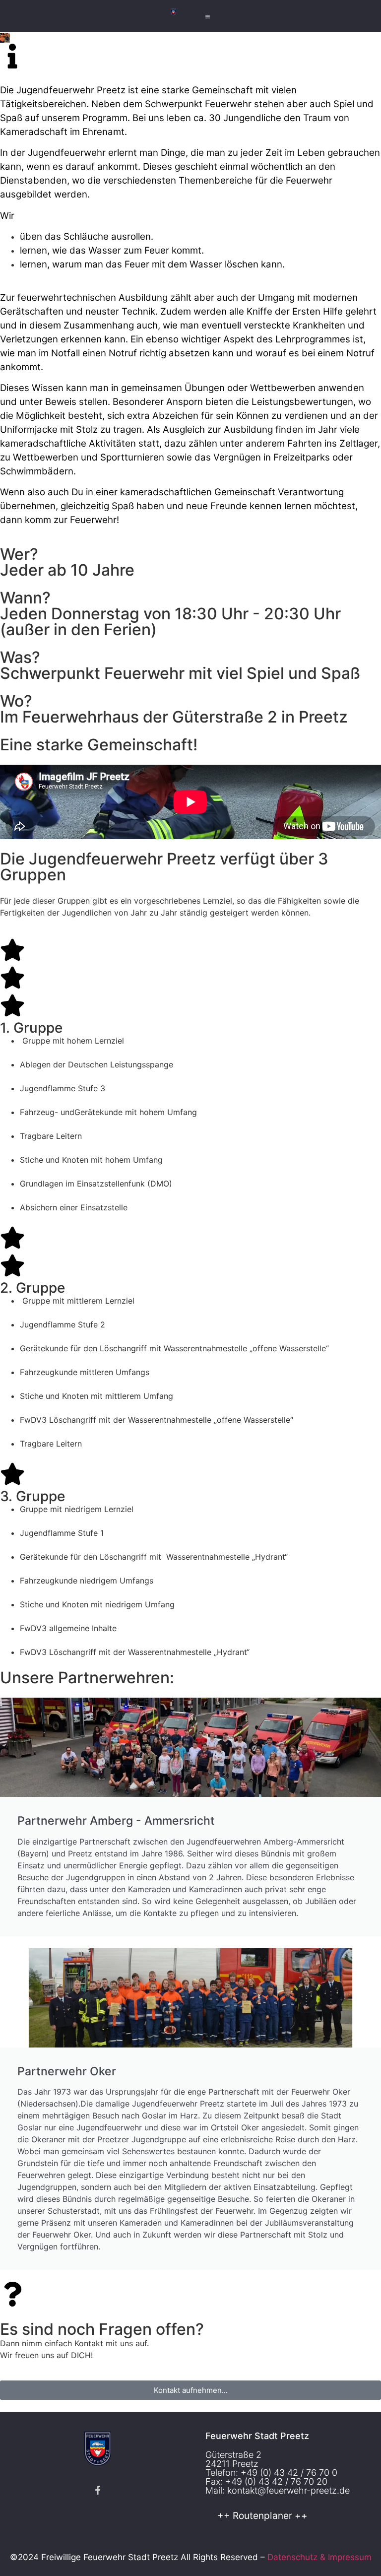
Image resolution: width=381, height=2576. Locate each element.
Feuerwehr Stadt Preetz (257, 2436)
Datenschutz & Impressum (319, 2557)
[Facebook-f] (98, 2490)
